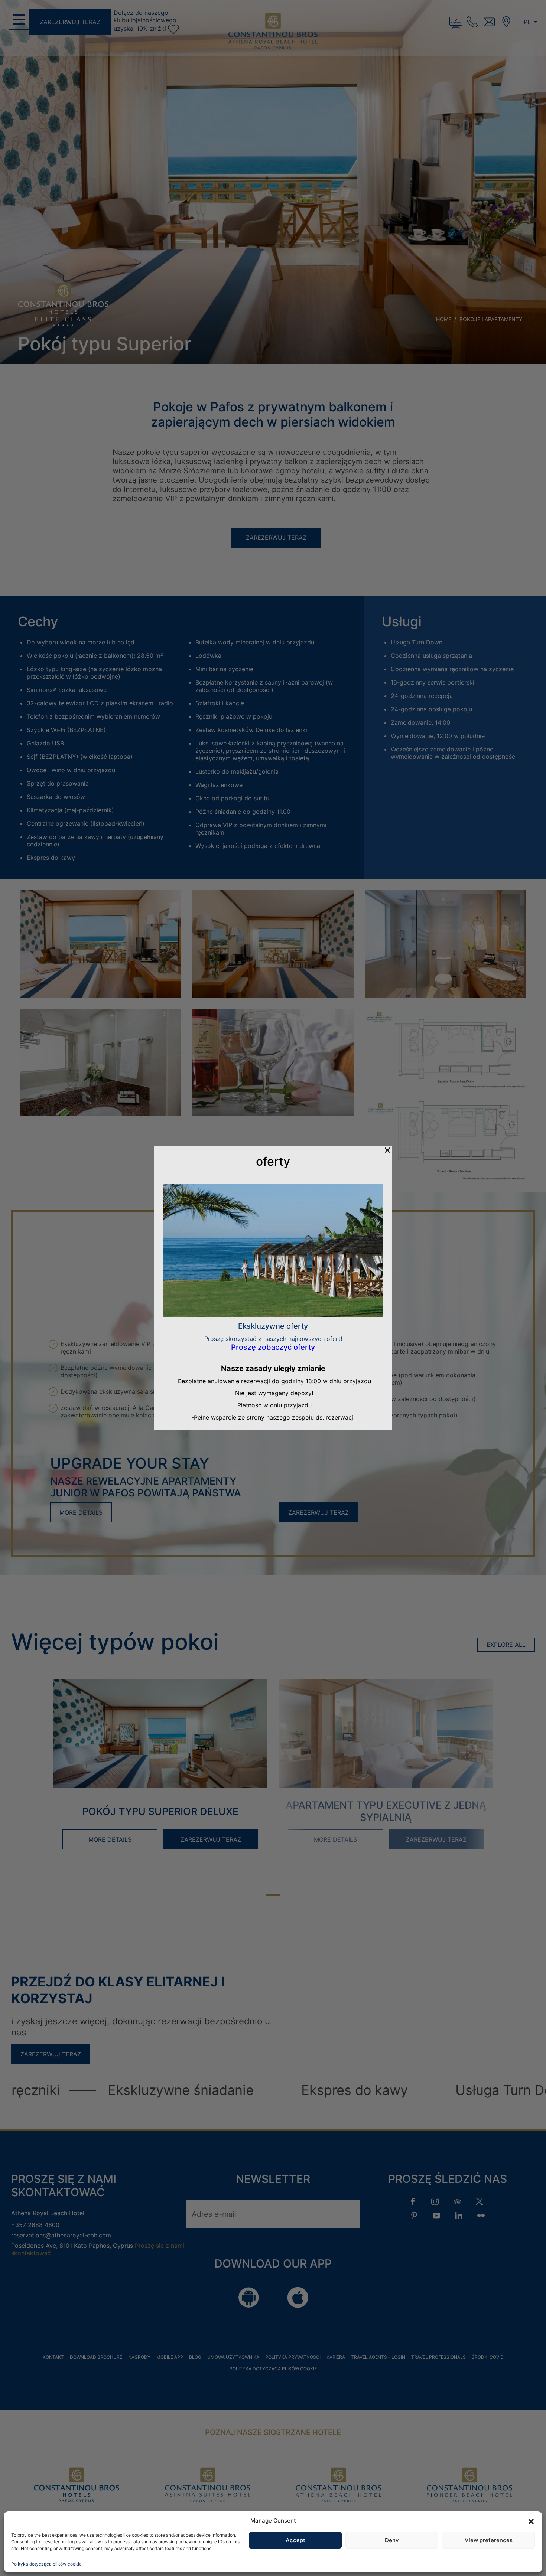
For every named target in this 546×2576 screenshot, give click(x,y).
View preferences (489, 2540)
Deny (392, 2540)
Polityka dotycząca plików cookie (46, 2564)
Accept (295, 2540)
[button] (531, 2521)
